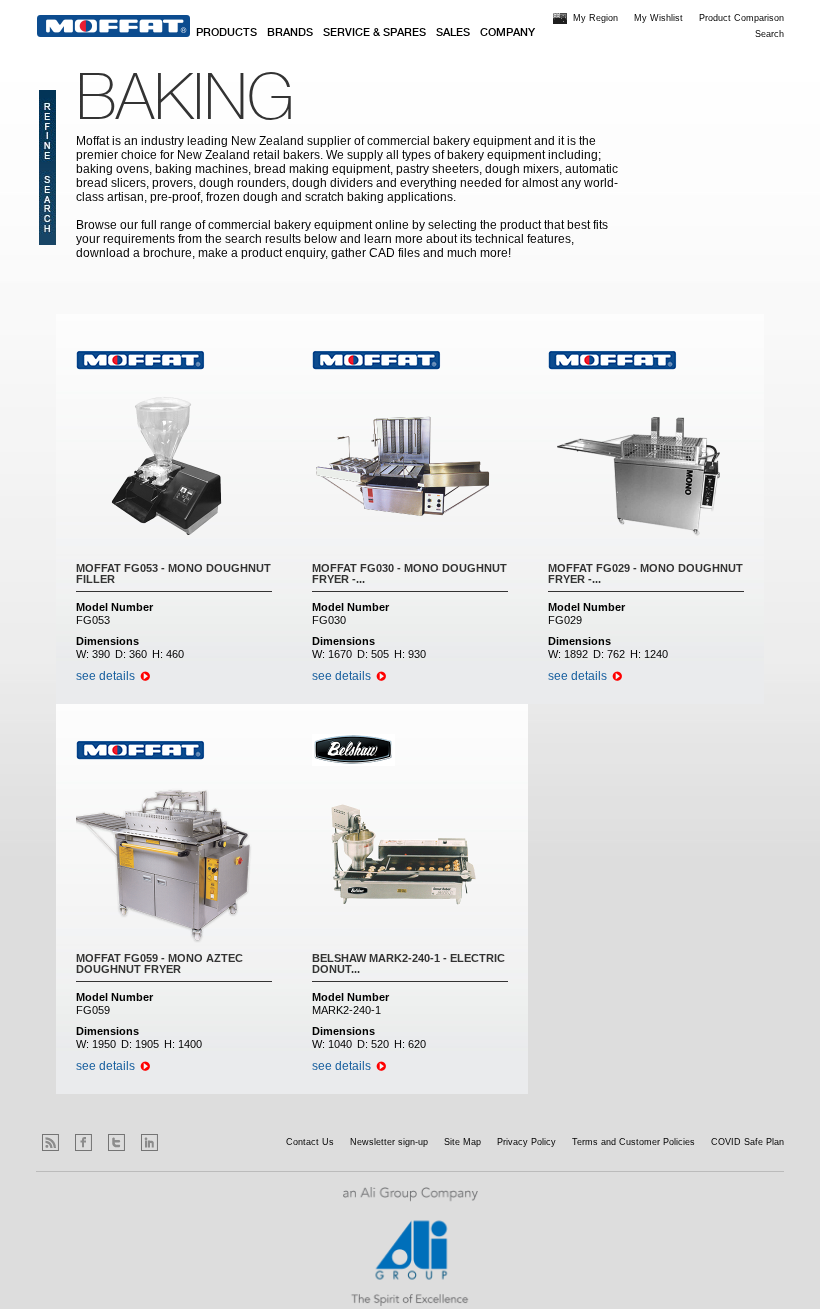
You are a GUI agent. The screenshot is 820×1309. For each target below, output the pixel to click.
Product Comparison (741, 18)
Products (226, 33)
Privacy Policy (526, 1142)
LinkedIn (149, 1142)
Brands (290, 33)
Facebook (83, 1142)
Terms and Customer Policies (633, 1142)
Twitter (116, 1142)
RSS (50, 1142)
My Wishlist (658, 18)
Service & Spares (374, 33)
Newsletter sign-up (389, 1142)
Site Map (462, 1142)
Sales (453, 33)
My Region (595, 18)
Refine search (47, 167)
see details (105, 676)
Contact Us (310, 1142)
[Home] (113, 26)
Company (507, 33)
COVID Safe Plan (747, 1142)
